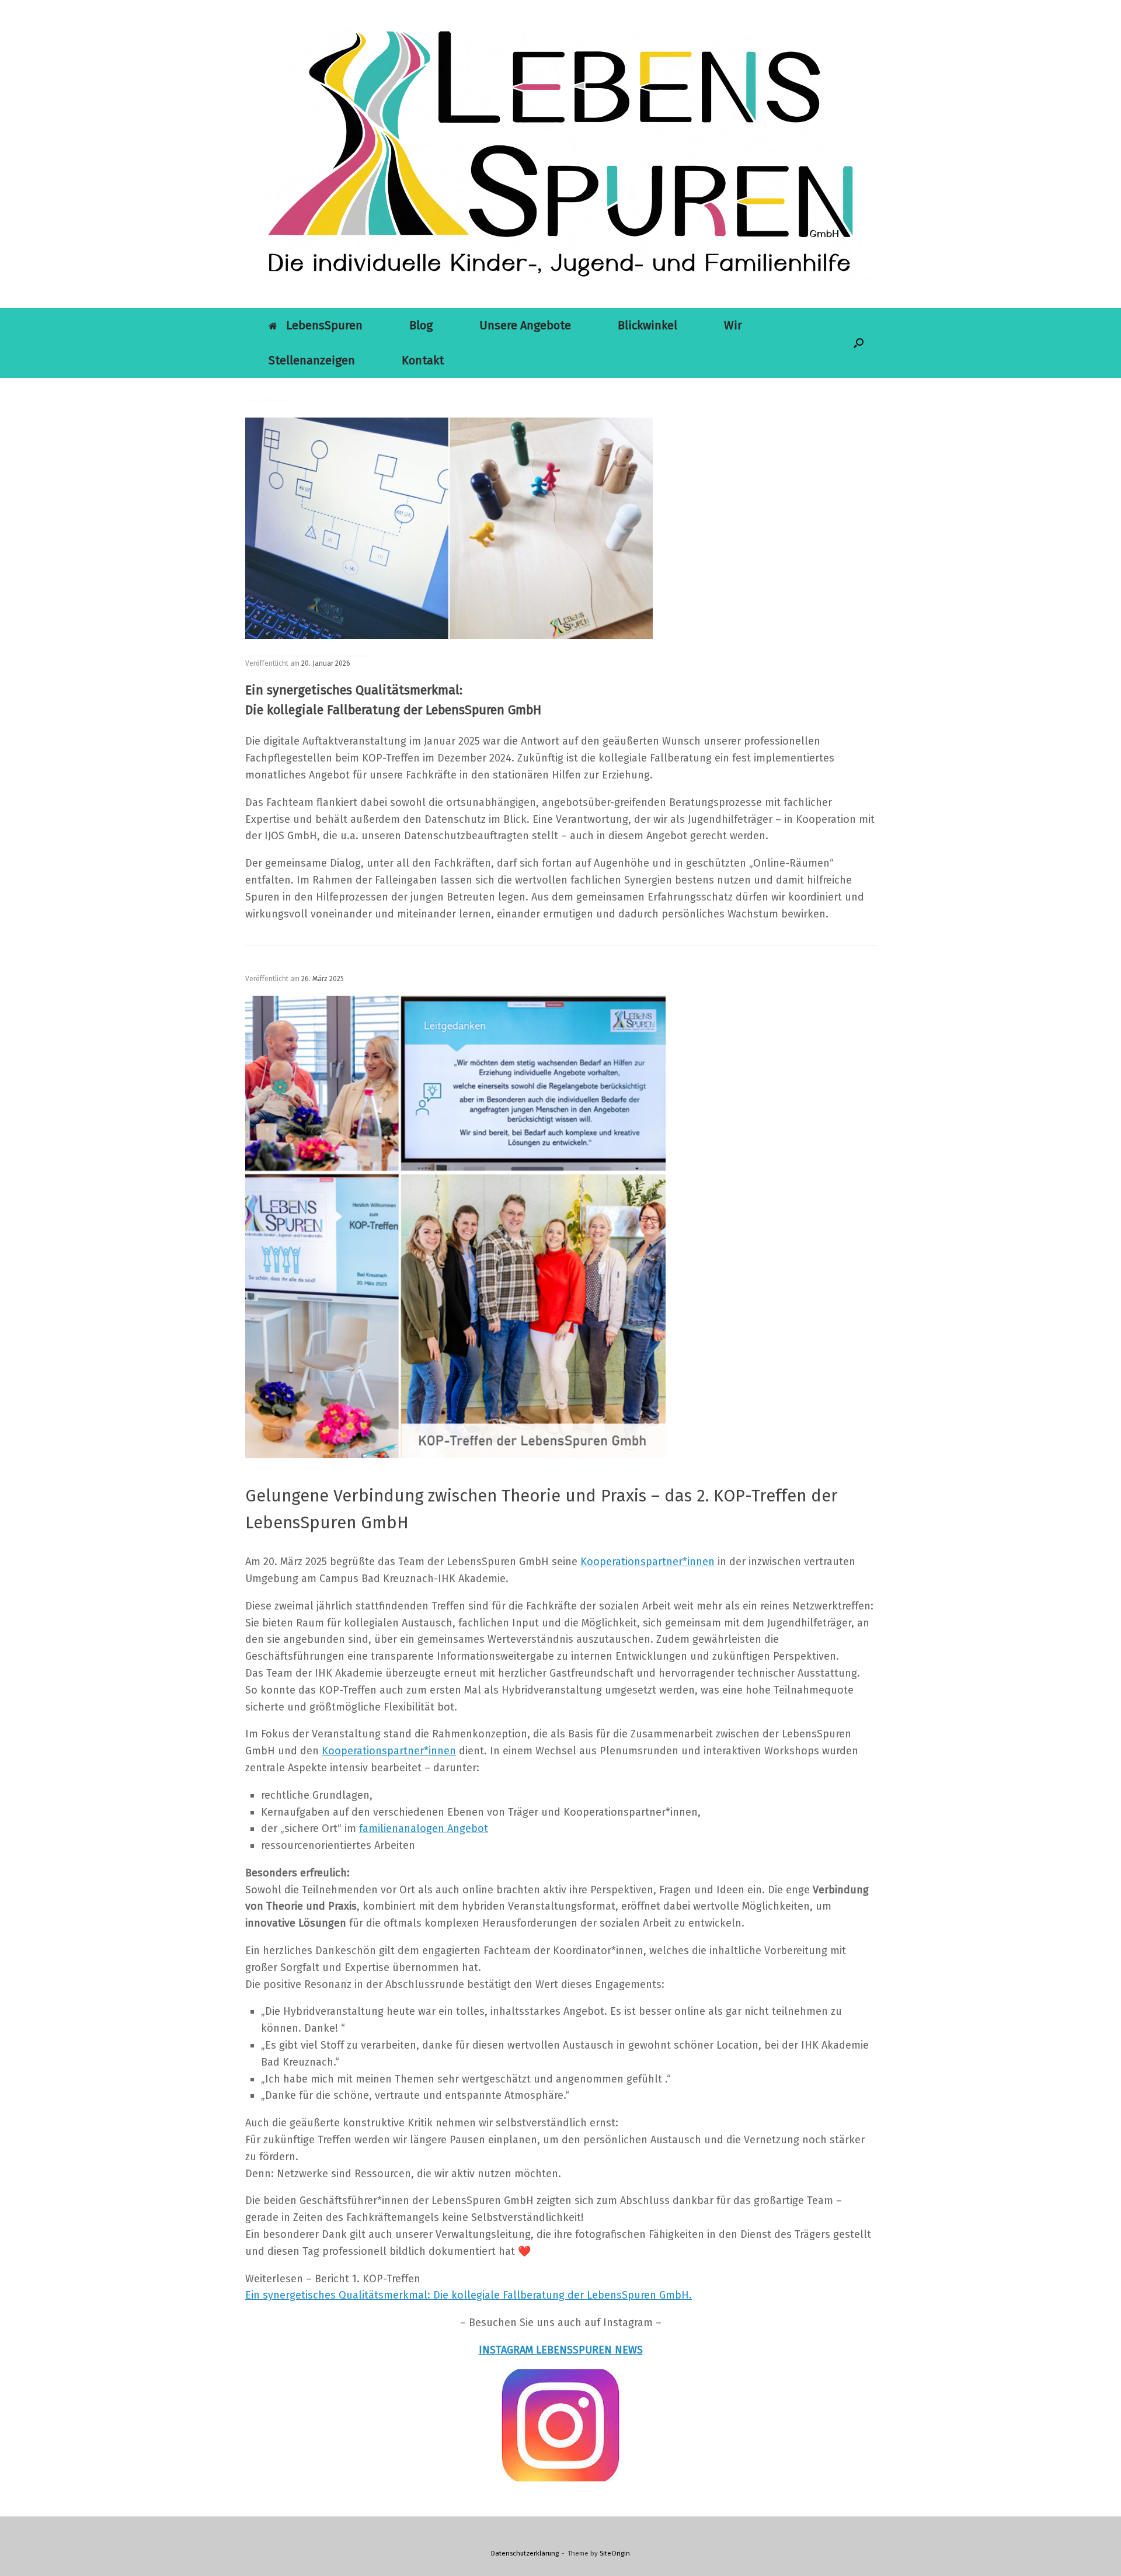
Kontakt (423, 360)
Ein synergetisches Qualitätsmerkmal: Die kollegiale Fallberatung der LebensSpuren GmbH (306, 656)
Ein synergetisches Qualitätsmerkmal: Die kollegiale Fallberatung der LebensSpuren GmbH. (469, 2295)
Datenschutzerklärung (525, 2553)
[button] (859, 343)
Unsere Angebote (525, 325)
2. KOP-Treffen (255, 971)
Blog (421, 325)
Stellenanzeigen (312, 360)
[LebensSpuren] (560, 154)
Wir (733, 325)
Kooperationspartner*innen (389, 1751)
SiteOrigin (615, 2553)
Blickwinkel (647, 325)
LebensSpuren (324, 325)
